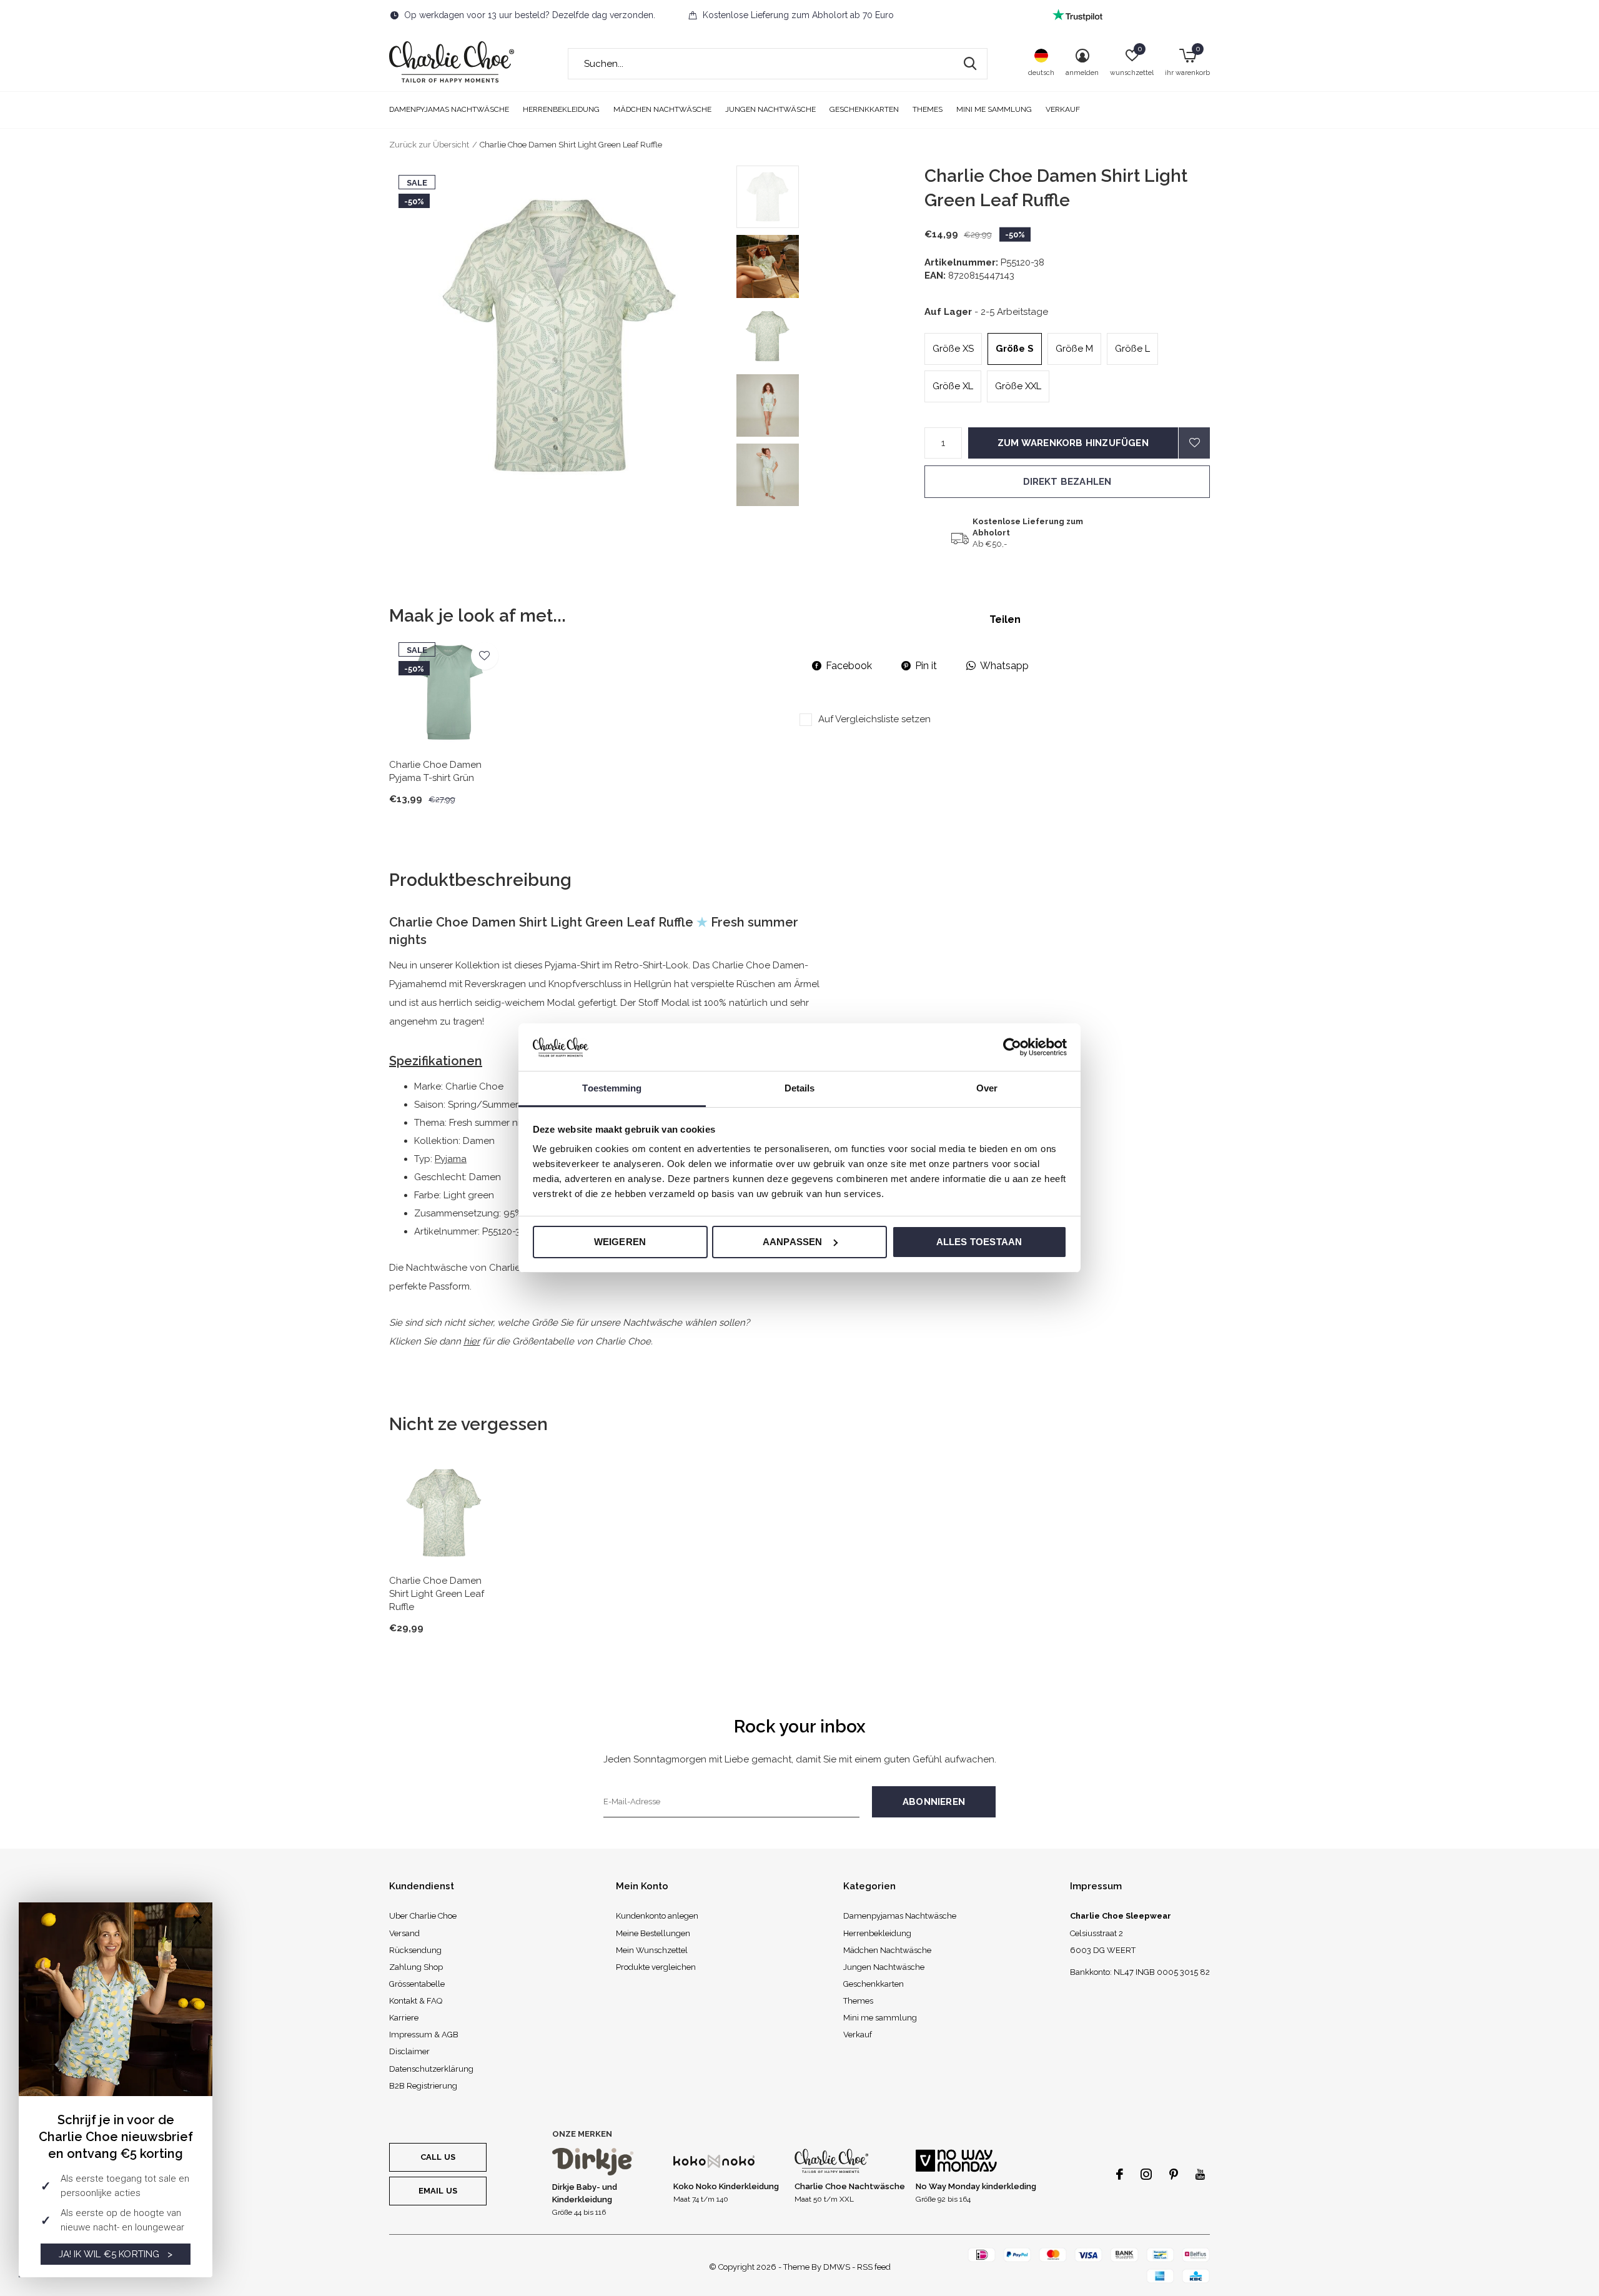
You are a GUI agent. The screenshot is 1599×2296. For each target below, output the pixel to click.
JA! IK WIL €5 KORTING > (116, 2254)
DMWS (837, 2267)
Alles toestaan (979, 1242)
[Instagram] (1146, 2174)
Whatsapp (1004, 666)
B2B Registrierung (423, 2086)
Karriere (404, 2018)
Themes (928, 109)
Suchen (970, 64)
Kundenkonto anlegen (657, 1916)
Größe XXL (1018, 386)
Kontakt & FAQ (416, 2001)
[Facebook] (1120, 2174)
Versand (404, 1933)
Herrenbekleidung (561, 109)
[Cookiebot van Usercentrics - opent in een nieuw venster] (1012, 1047)
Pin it (926, 666)
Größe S (1015, 349)
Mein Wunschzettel (652, 1950)
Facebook (849, 666)
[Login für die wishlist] (1194, 443)
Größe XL (953, 386)
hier (472, 1341)
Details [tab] (800, 1088)
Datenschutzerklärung (431, 2069)
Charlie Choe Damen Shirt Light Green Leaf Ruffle (437, 1594)
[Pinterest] (1174, 2174)
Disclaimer (409, 2051)
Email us (438, 2191)
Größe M (1074, 349)
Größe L (1132, 349)
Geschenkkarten (864, 109)
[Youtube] (1200, 2174)
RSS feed (874, 2267)
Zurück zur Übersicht (429, 145)
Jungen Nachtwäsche (770, 109)
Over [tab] (987, 1088)
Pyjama (451, 1159)
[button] (826, 197)
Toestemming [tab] (612, 1088)
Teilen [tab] (1005, 619)
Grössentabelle (417, 1984)
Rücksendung (415, 1950)
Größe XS (953, 349)
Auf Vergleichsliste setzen (874, 719)
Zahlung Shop (416, 1967)
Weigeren (620, 1242)
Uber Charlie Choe (423, 1916)
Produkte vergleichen (656, 1967)
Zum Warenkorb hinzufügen (1073, 443)
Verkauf (1063, 109)
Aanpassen (793, 1242)
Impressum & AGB (424, 2035)
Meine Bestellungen (653, 1933)
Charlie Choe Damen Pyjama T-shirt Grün (435, 771)
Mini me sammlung (994, 109)
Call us (438, 2157)
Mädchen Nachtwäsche (662, 109)
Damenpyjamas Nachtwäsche (449, 109)
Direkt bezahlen (1067, 482)
